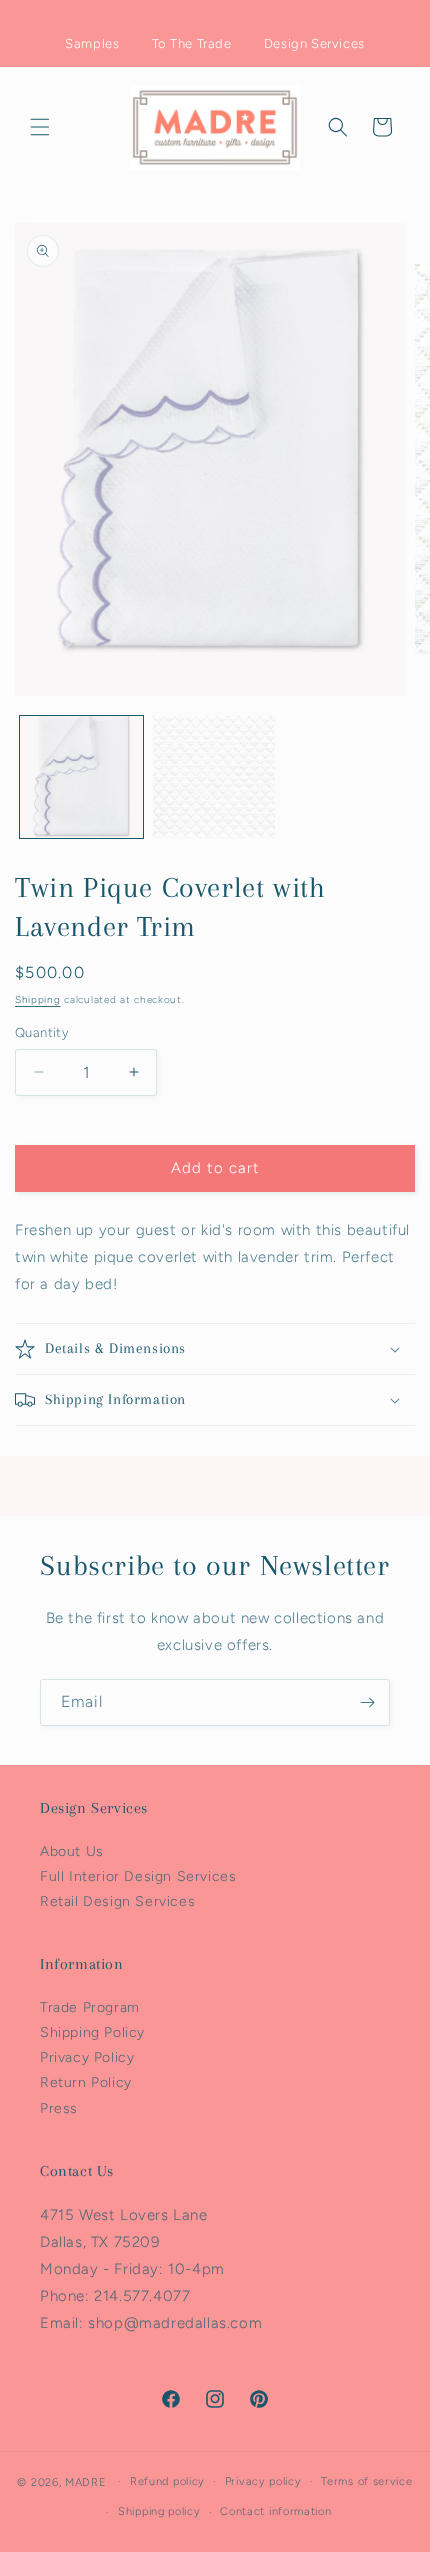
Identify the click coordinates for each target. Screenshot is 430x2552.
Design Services (314, 43)
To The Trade (192, 43)
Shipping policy (159, 2511)
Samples (92, 43)
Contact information (275, 2511)
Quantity (42, 1032)
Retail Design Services (117, 1901)
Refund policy (167, 2481)
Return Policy (86, 2082)
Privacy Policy (87, 2057)
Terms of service (366, 2481)
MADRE (86, 2481)
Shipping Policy (92, 2032)
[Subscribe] (367, 1702)
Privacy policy (263, 2481)
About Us (72, 1851)
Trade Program (90, 2007)
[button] (40, 127)
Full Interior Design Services (138, 1876)
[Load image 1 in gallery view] (81, 777)
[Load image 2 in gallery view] (214, 777)
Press (59, 2108)
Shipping (38, 999)
